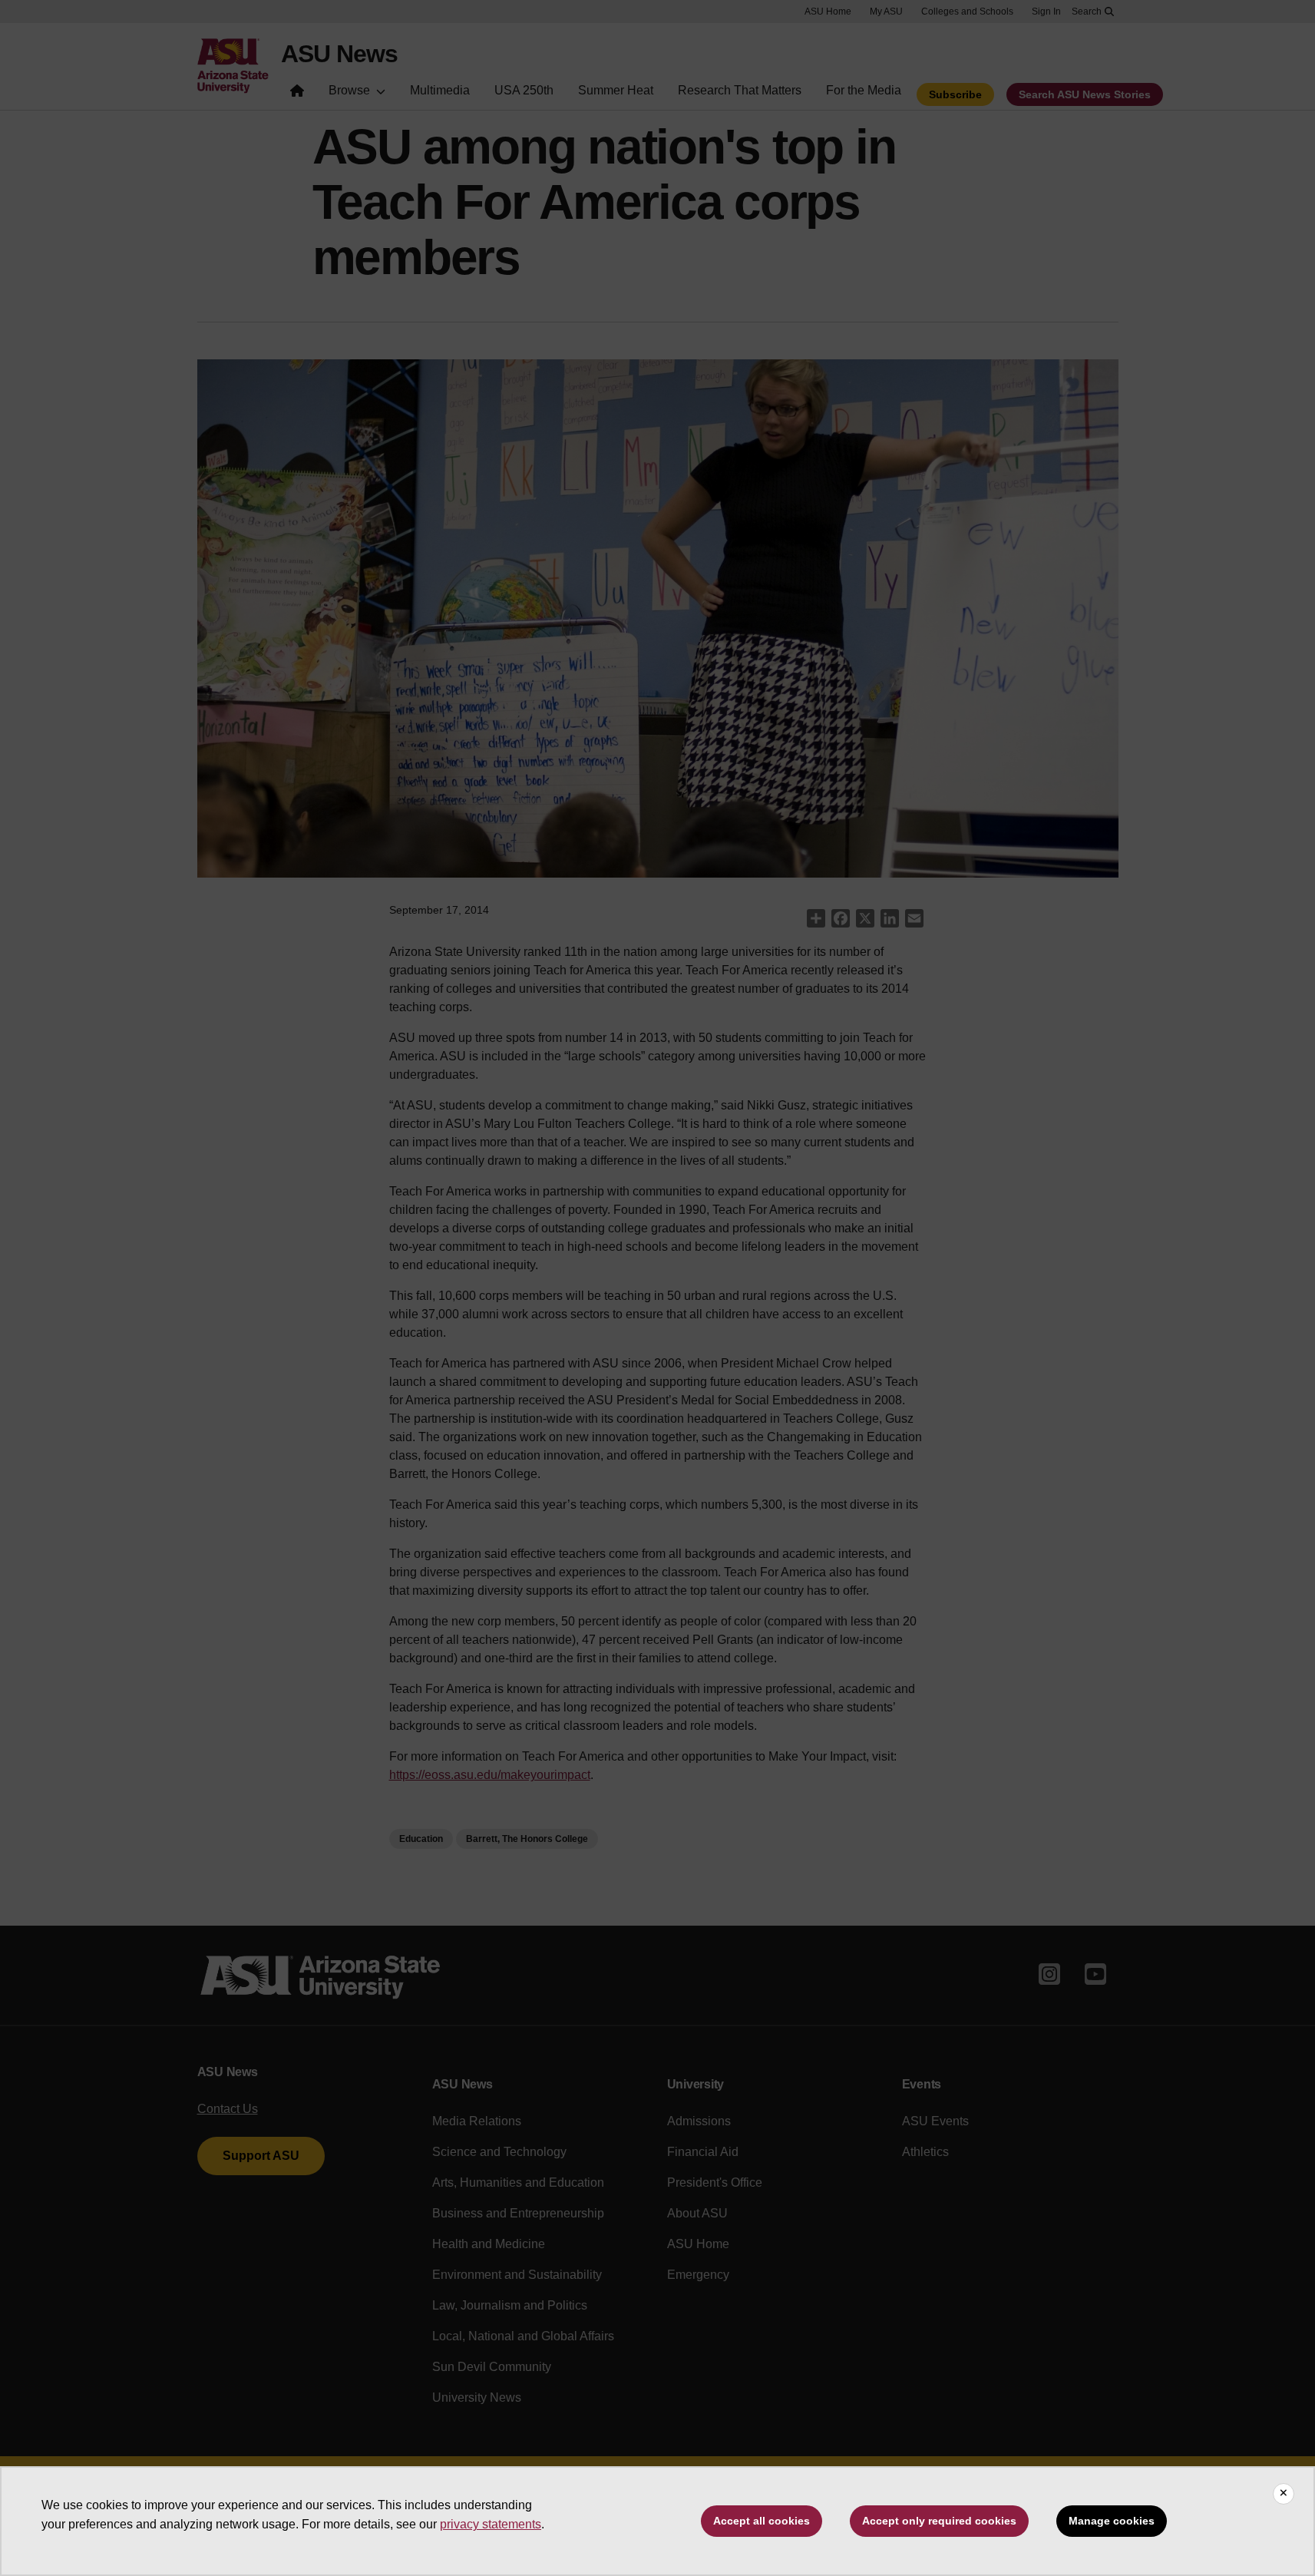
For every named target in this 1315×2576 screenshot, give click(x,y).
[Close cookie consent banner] (1284, 2494)
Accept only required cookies (939, 2521)
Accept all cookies (762, 2521)
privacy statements (491, 2524)
